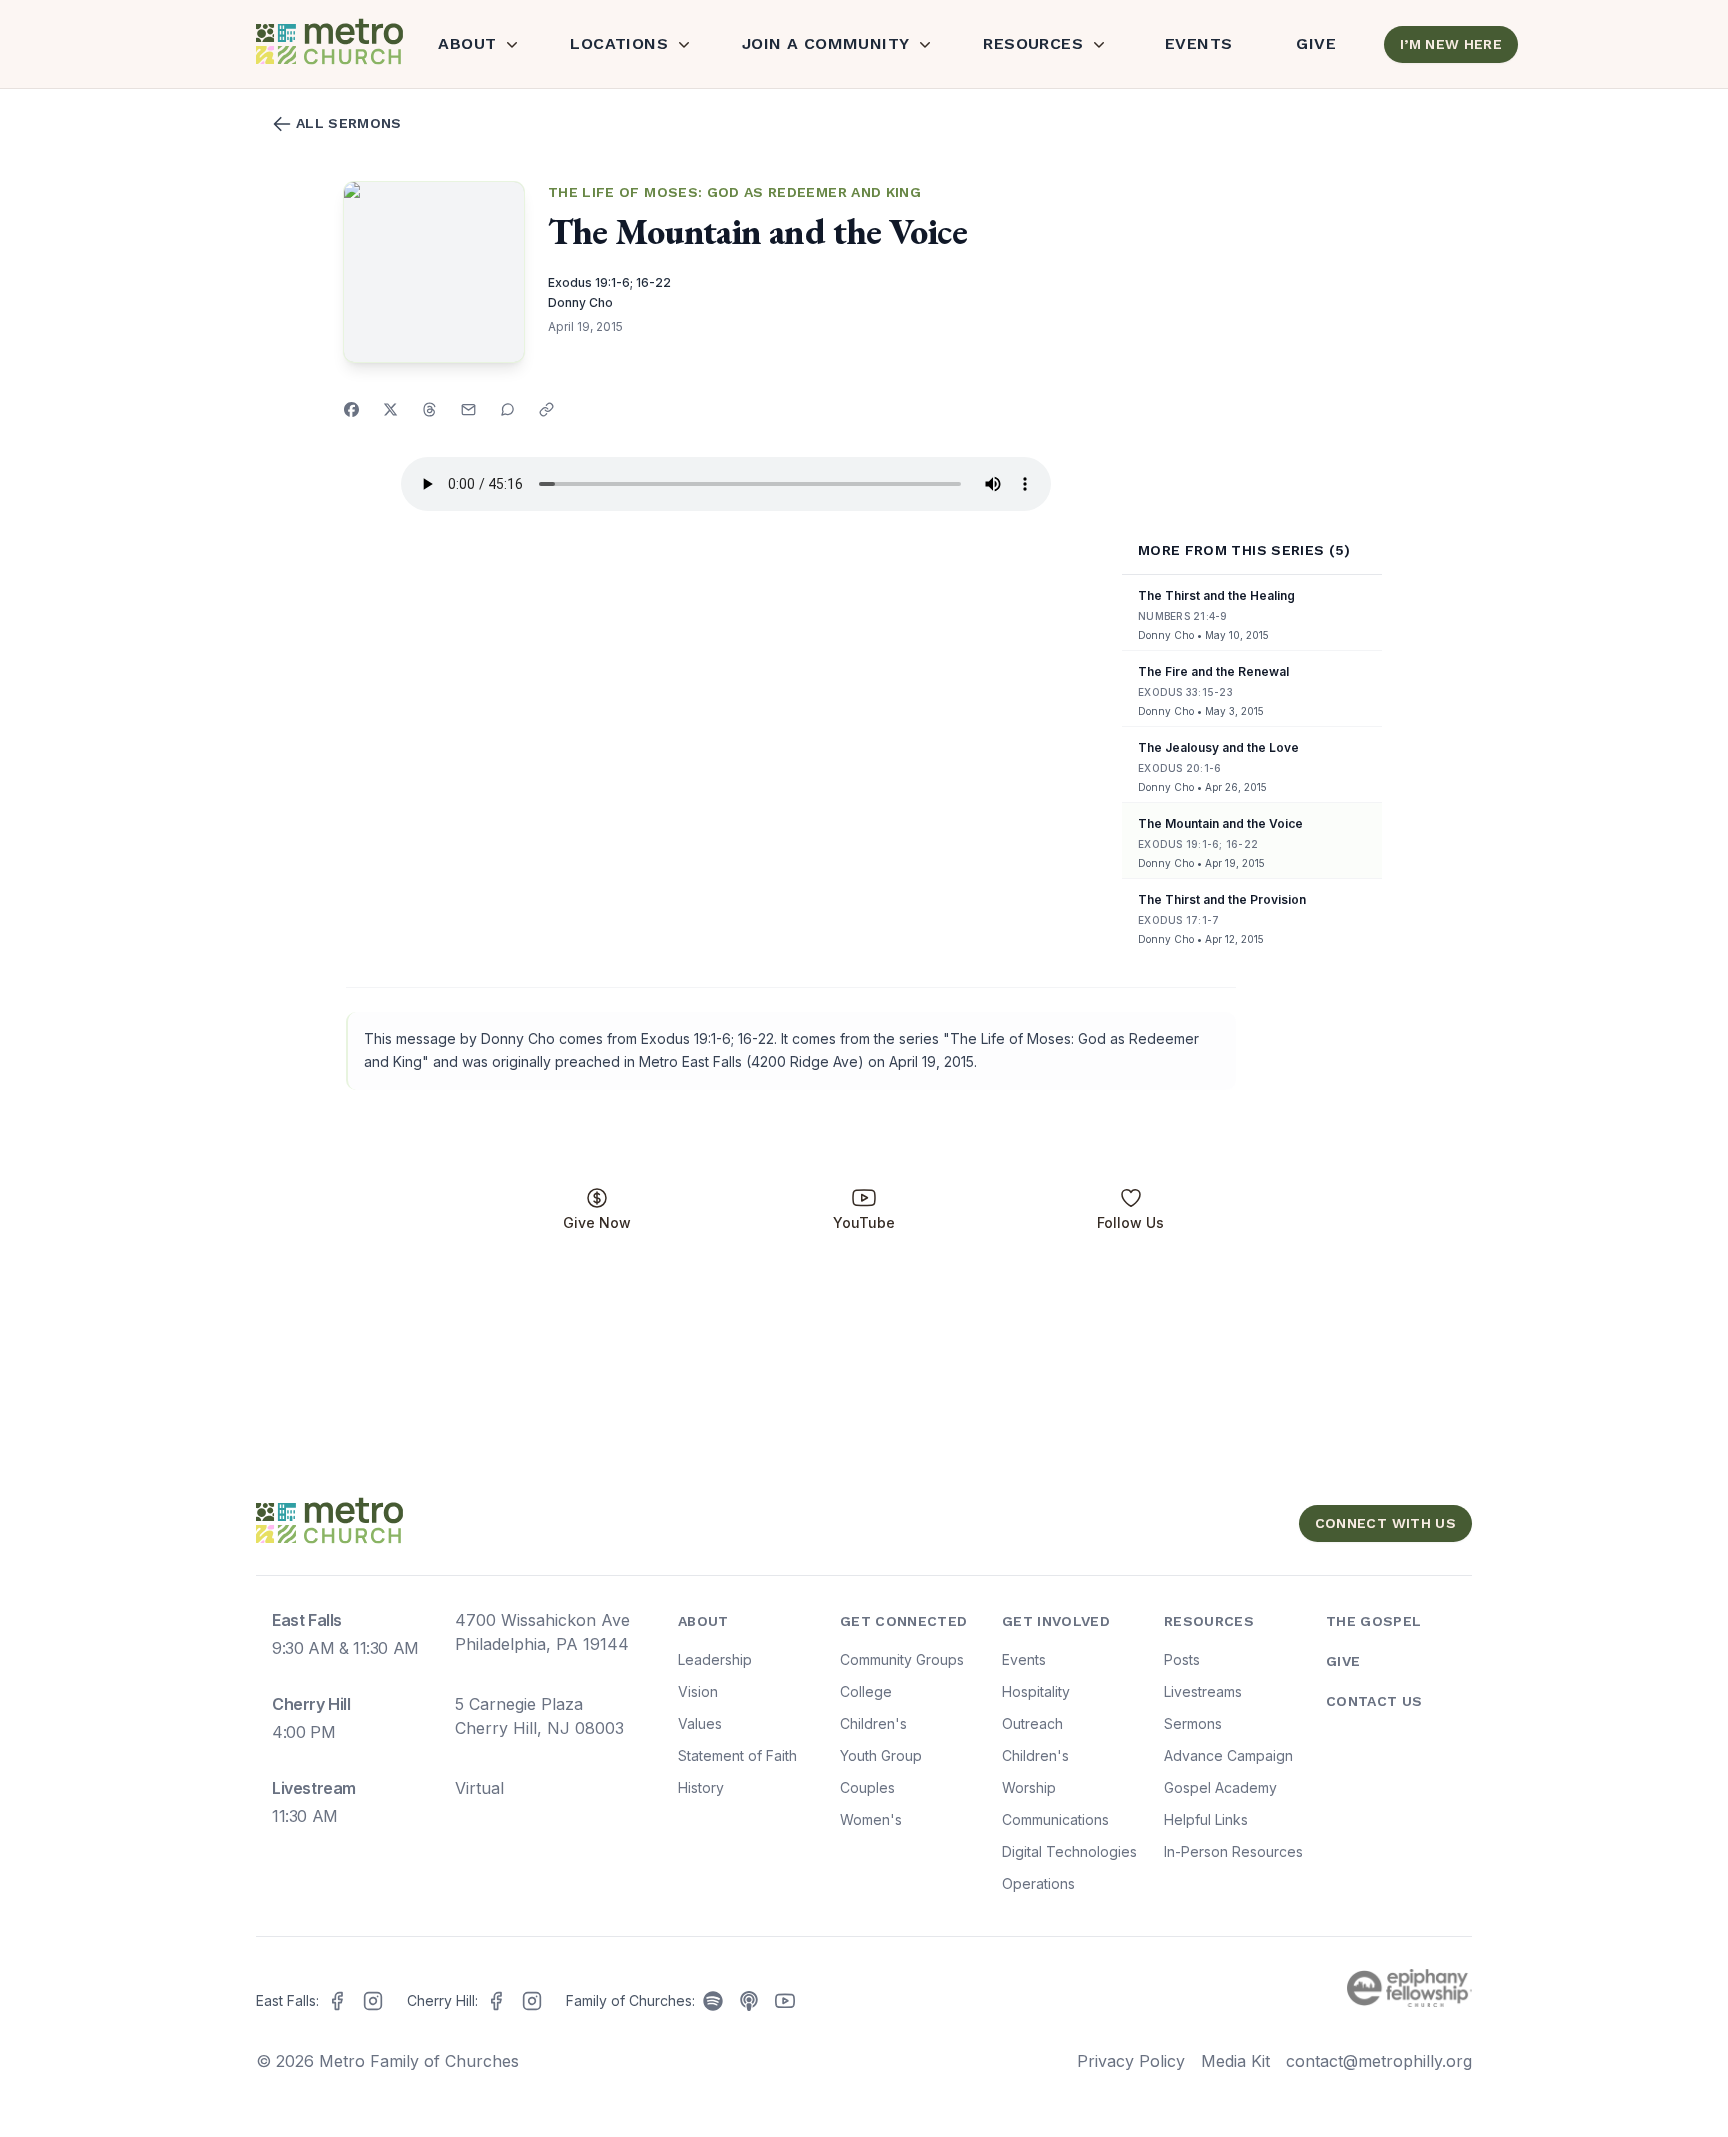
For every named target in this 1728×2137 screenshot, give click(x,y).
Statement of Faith (737, 1755)
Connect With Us (1385, 1523)
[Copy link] (546, 409)
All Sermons (349, 123)
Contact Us (1374, 1701)
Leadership (715, 1659)
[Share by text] (507, 409)
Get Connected (904, 1621)
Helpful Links (1206, 1819)
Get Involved (1056, 1621)
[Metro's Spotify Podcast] (713, 2001)
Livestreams (1203, 1691)
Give (1316, 43)
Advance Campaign (1228, 1755)
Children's (873, 1723)
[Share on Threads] (429, 409)
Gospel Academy (1220, 1787)
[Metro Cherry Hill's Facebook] (496, 2001)
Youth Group (881, 1755)
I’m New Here (1451, 44)
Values (700, 1723)
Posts (1182, 1659)
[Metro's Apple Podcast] (749, 2001)
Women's (871, 1819)
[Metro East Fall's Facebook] (337, 2001)
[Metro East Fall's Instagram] (373, 2001)
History (701, 1787)
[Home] (327, 44)
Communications (1055, 1819)
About (467, 43)
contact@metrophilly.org (1379, 2061)
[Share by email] (468, 409)
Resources (1033, 43)
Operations (1038, 1883)
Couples (867, 1787)
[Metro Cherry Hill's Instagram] (532, 2001)
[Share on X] (390, 409)
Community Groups (902, 1659)
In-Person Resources (1233, 1851)
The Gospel (1374, 1621)
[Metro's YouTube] (785, 2001)
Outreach (1032, 1723)
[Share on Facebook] (351, 409)
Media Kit (1235, 2061)
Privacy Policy (1131, 2061)
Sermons (1193, 1723)
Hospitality (1036, 1691)
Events (1198, 43)
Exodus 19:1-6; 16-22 (609, 282)
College (866, 1691)
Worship (1029, 1787)
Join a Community (825, 43)
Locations (619, 43)
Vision (698, 1691)
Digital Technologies (1069, 1851)
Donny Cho (580, 302)
